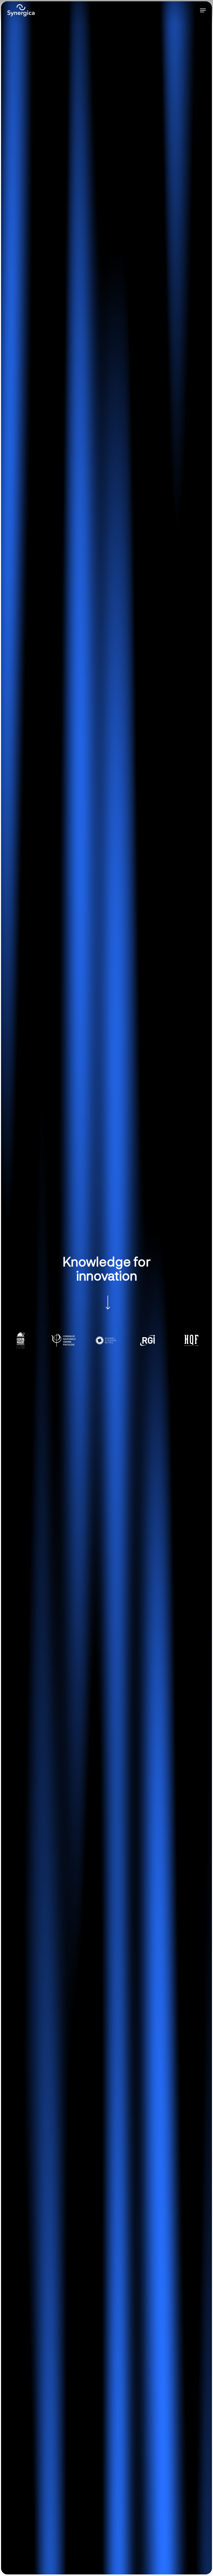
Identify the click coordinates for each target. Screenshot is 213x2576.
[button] (203, 10)
